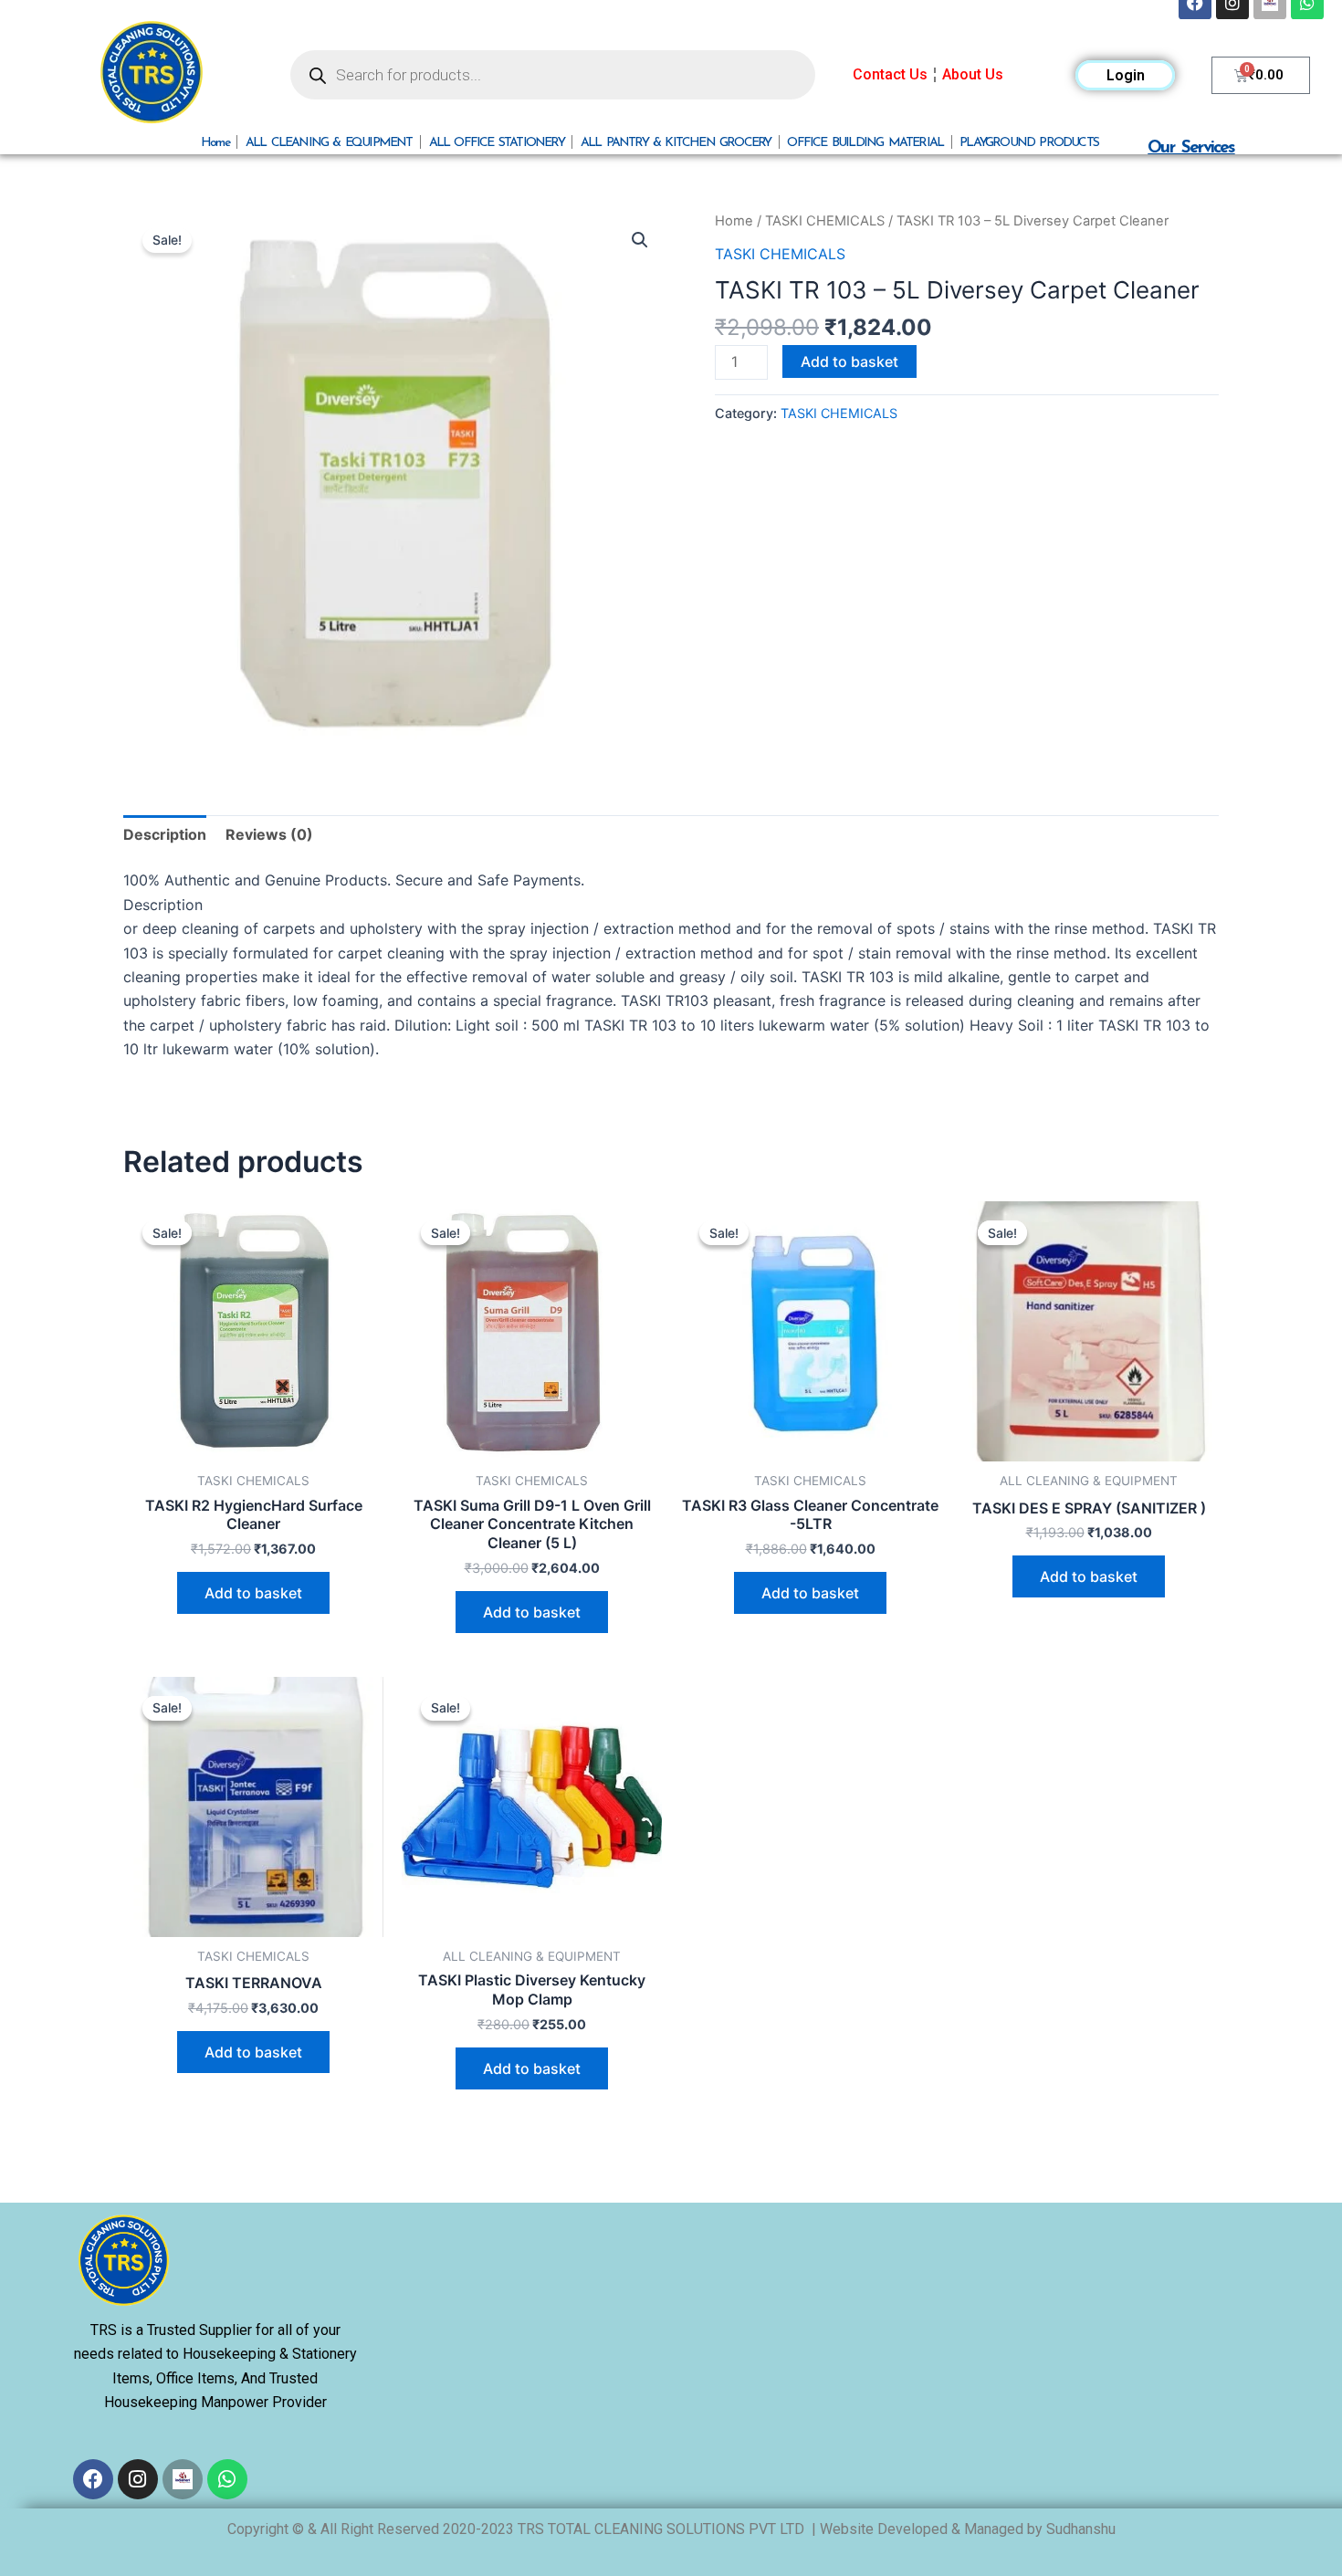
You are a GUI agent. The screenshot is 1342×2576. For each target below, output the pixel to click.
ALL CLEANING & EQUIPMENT (329, 142)
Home (215, 142)
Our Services (1191, 147)
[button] (640, 240)
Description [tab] (165, 834)
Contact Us (890, 74)
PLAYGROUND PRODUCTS (1029, 142)
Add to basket (849, 361)
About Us (973, 74)
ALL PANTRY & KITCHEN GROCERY (676, 142)
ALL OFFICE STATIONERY (497, 142)
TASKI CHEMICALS (825, 221)
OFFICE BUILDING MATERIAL (865, 142)
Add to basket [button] (253, 1593)
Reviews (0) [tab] (269, 834)
